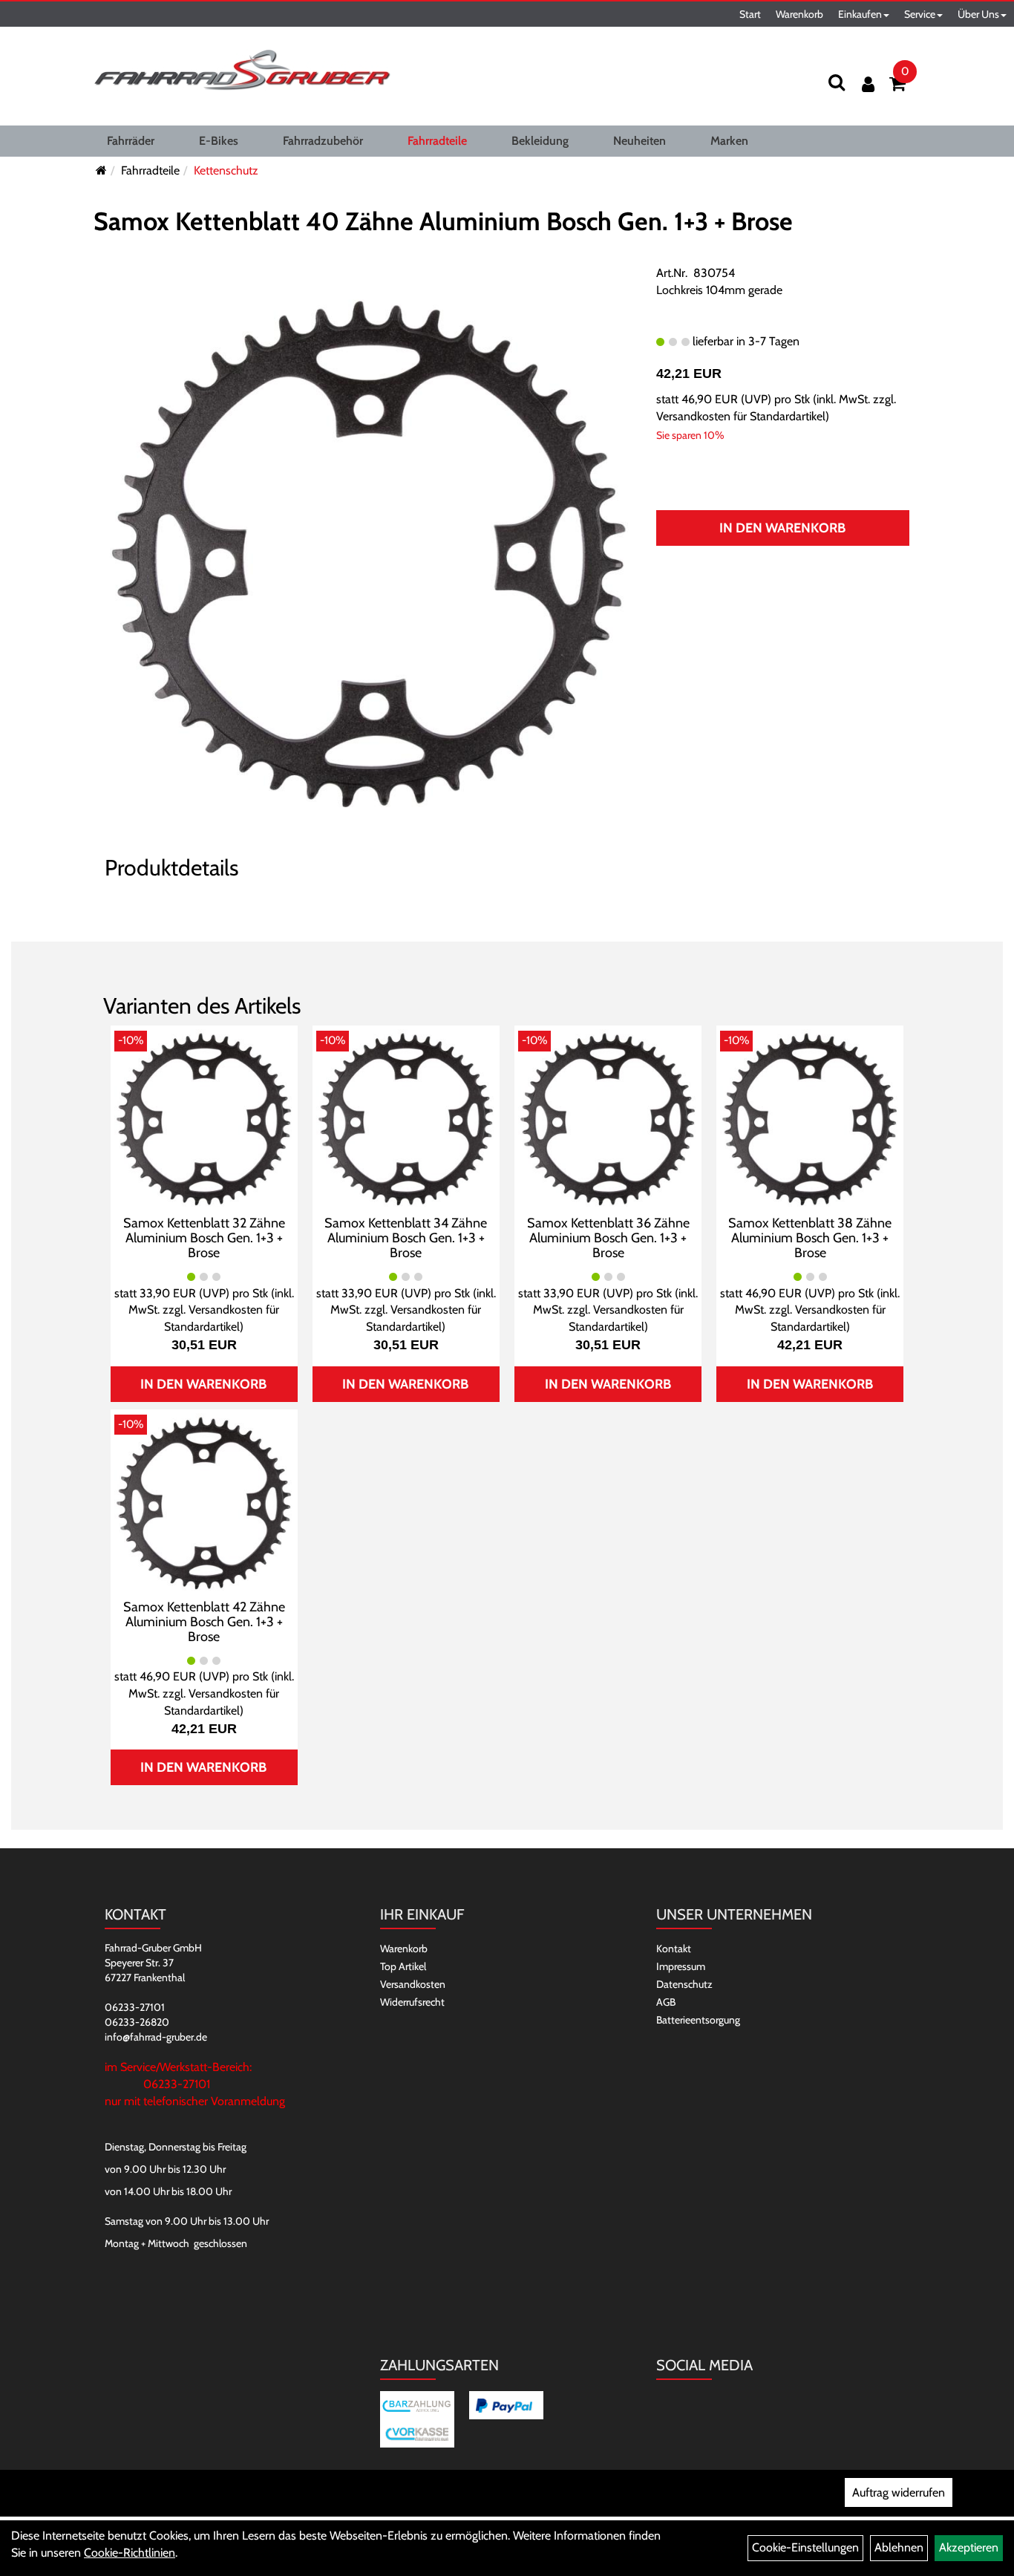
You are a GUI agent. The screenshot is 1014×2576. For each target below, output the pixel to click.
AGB (666, 2002)
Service (920, 14)
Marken (729, 141)
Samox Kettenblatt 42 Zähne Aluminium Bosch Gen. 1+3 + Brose (204, 1622)
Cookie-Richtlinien (130, 2553)
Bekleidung (540, 141)
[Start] (101, 170)
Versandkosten (413, 1984)
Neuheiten (640, 141)
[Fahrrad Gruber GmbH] (242, 71)
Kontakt (674, 1949)
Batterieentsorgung (698, 2020)
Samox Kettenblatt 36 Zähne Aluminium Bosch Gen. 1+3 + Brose (608, 1238)
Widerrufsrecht (412, 2002)
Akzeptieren (969, 2547)
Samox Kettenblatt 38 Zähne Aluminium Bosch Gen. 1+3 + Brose (810, 1238)
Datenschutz (684, 1984)
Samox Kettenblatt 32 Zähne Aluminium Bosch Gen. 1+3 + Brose (204, 1238)
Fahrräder (131, 141)
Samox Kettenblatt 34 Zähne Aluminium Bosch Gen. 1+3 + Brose (406, 1238)
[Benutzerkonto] (868, 84)
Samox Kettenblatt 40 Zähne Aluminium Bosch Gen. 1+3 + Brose (443, 221)
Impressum (681, 1966)
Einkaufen (860, 14)
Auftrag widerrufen (899, 2492)
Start (750, 14)
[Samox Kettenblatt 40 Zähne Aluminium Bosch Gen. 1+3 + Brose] (369, 552)
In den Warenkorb (782, 528)
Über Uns (978, 14)
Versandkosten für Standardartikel (741, 416)
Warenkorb (799, 14)
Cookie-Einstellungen (805, 2547)
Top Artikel (403, 1966)
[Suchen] (837, 82)
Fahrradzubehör (323, 141)
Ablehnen (899, 2547)
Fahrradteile (437, 141)
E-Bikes (219, 141)
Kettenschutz (226, 170)
